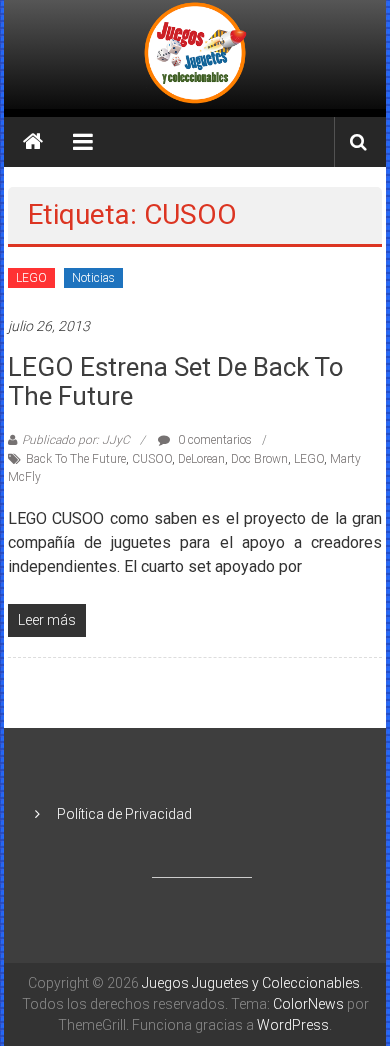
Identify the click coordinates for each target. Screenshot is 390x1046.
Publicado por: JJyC (76, 440)
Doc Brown (259, 459)
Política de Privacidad (124, 814)
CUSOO (152, 459)
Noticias (93, 278)
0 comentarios (213, 440)
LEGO (31, 278)
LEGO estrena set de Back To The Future (176, 381)
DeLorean (201, 459)
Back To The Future (76, 459)
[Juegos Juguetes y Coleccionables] (195, 54)
